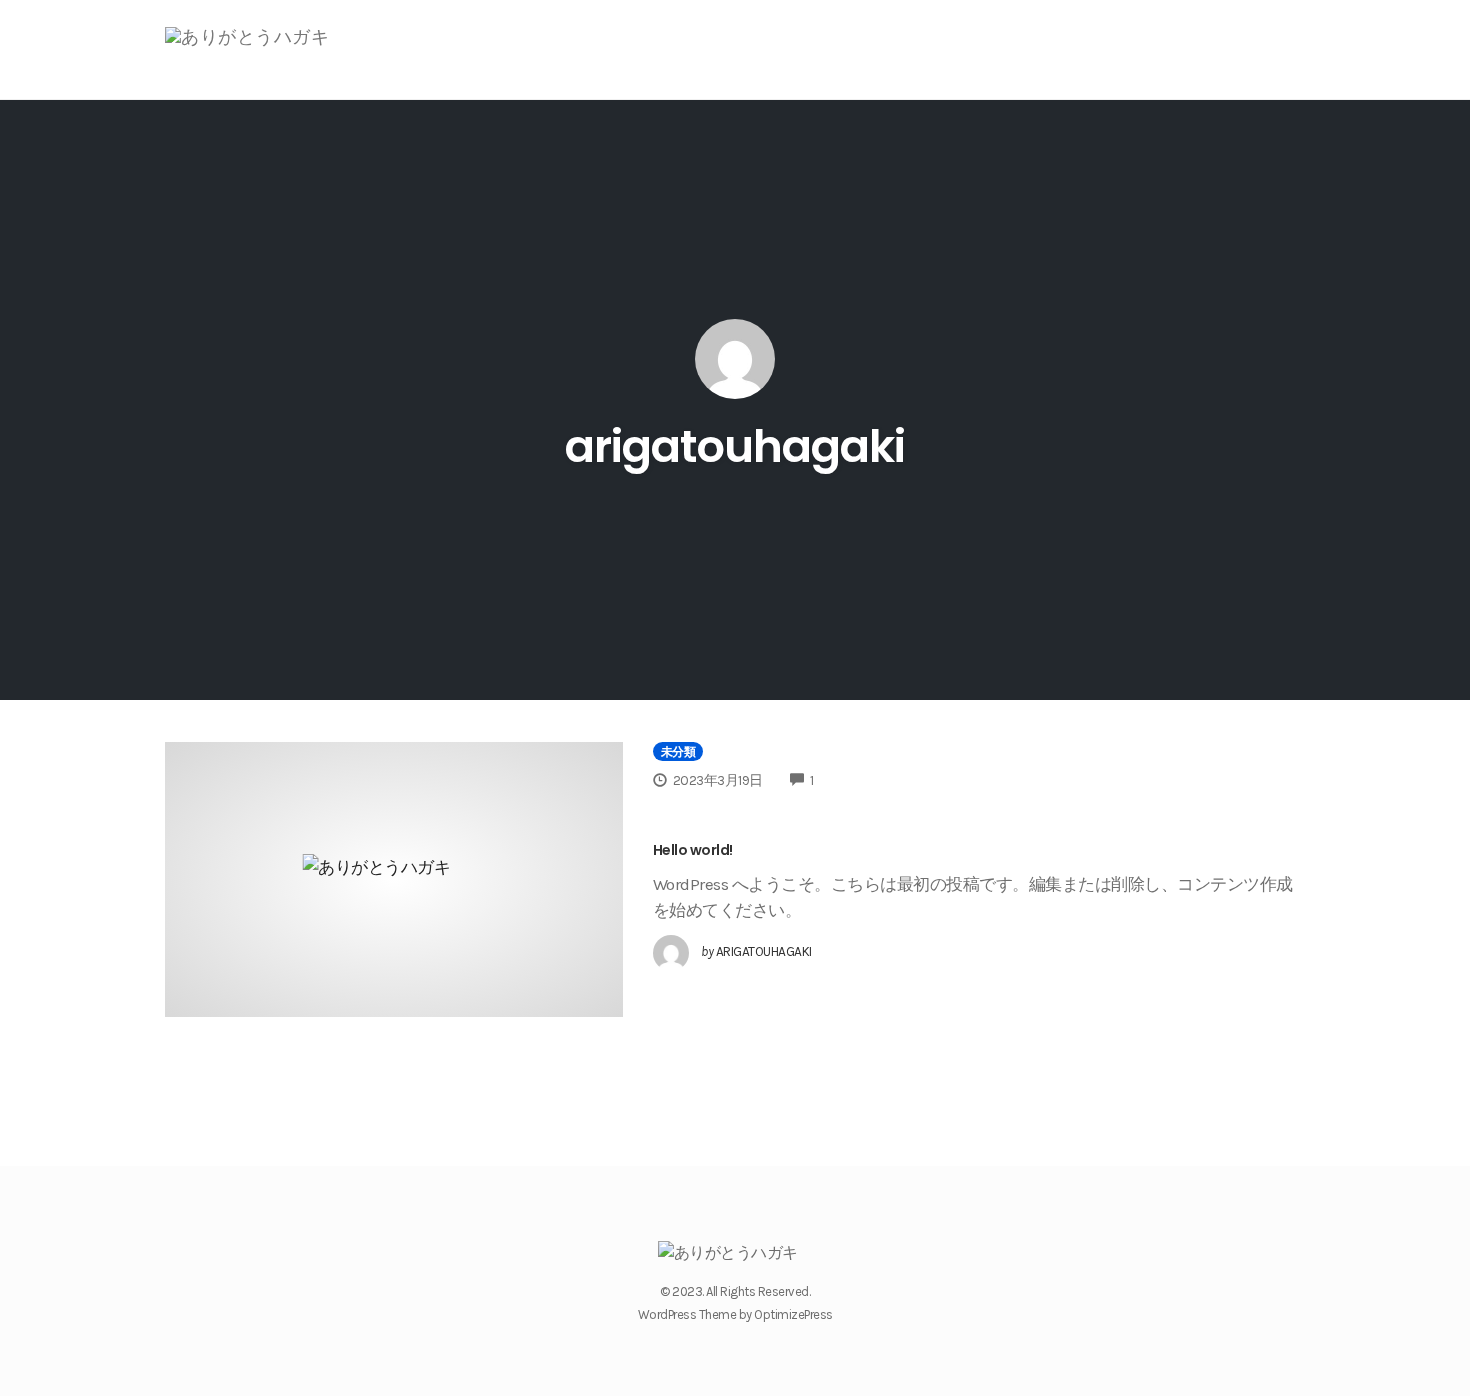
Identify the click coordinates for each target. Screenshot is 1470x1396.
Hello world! (693, 850)
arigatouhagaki (735, 446)
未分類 (678, 752)
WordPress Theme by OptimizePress (735, 1314)
